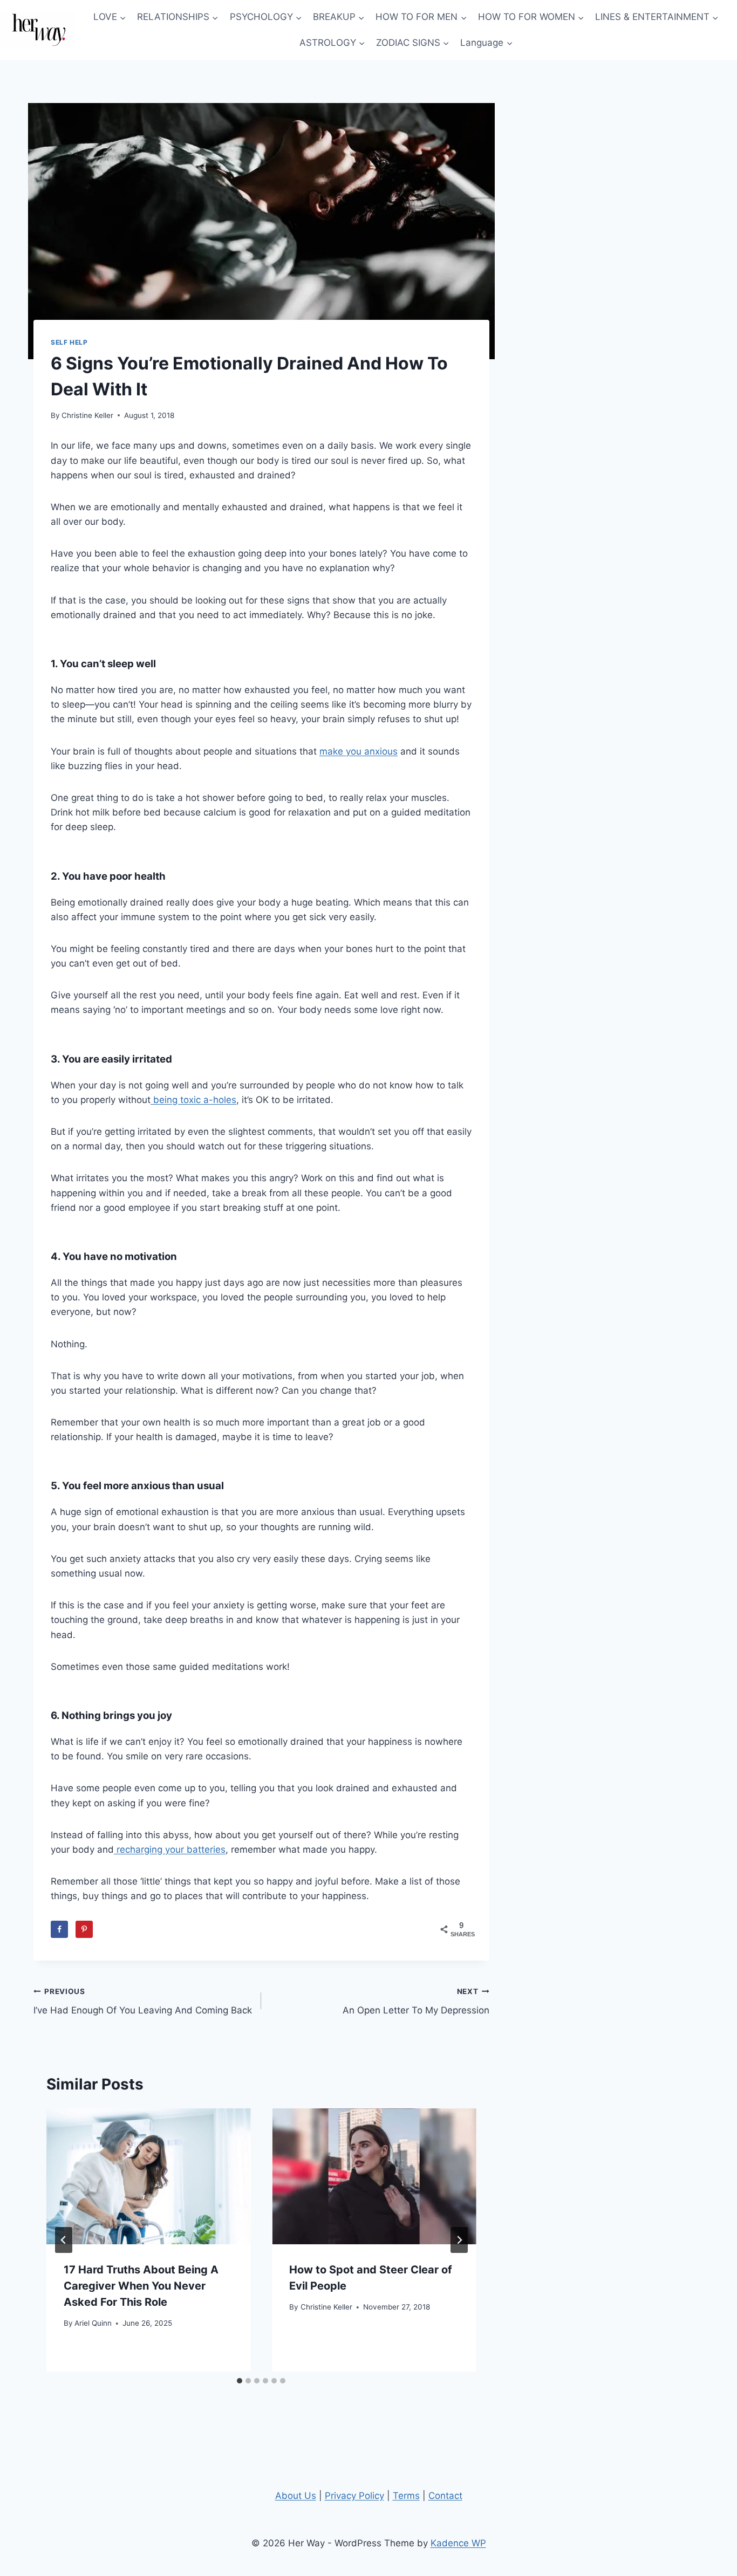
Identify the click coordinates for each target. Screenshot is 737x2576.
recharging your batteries (170, 1849)
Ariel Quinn (93, 2323)
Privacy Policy (354, 2496)
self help (69, 342)
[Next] (459, 2240)
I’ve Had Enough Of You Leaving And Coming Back (143, 2001)
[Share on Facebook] (59, 1929)
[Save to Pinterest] (84, 1929)
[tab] (240, 2381)
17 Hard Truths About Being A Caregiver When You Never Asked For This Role (141, 2286)
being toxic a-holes (193, 1100)
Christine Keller (87, 415)
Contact (445, 2496)
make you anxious (359, 751)
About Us (296, 2496)
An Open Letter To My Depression (416, 2001)
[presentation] (148, 2176)
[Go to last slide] (64, 2240)
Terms (406, 2496)
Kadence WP (458, 2543)
